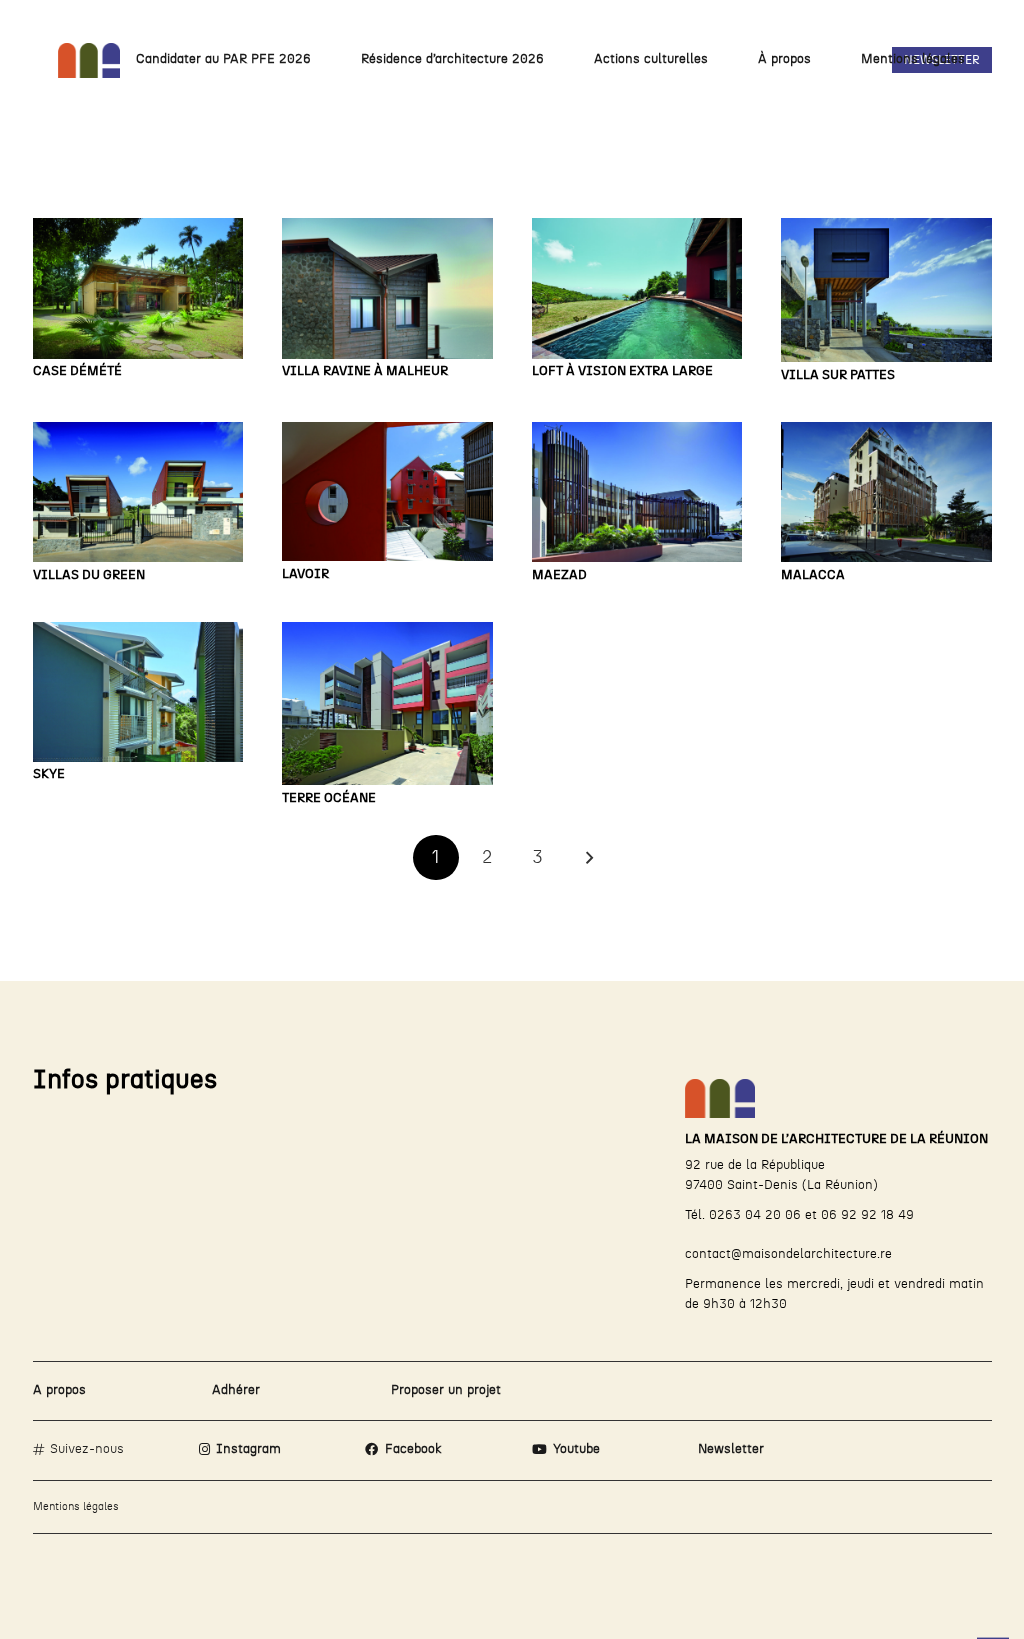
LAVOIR (305, 574)
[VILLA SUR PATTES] (886, 290)
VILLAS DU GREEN (89, 575)
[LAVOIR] (387, 491)
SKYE (49, 774)
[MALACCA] (886, 492)
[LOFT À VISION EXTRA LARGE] (637, 288)
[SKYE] (138, 692)
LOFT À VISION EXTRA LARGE (622, 371)
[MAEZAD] (637, 492)
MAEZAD (559, 575)
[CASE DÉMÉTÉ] (138, 288)
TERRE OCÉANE (329, 798)
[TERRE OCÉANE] (387, 703)
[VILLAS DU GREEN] (138, 492)
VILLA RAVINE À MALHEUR (365, 371)
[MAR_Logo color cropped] (89, 60)
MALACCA (813, 575)
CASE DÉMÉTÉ (77, 371)
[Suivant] (588, 858)
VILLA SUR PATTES (838, 375)
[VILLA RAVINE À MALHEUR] (387, 288)
